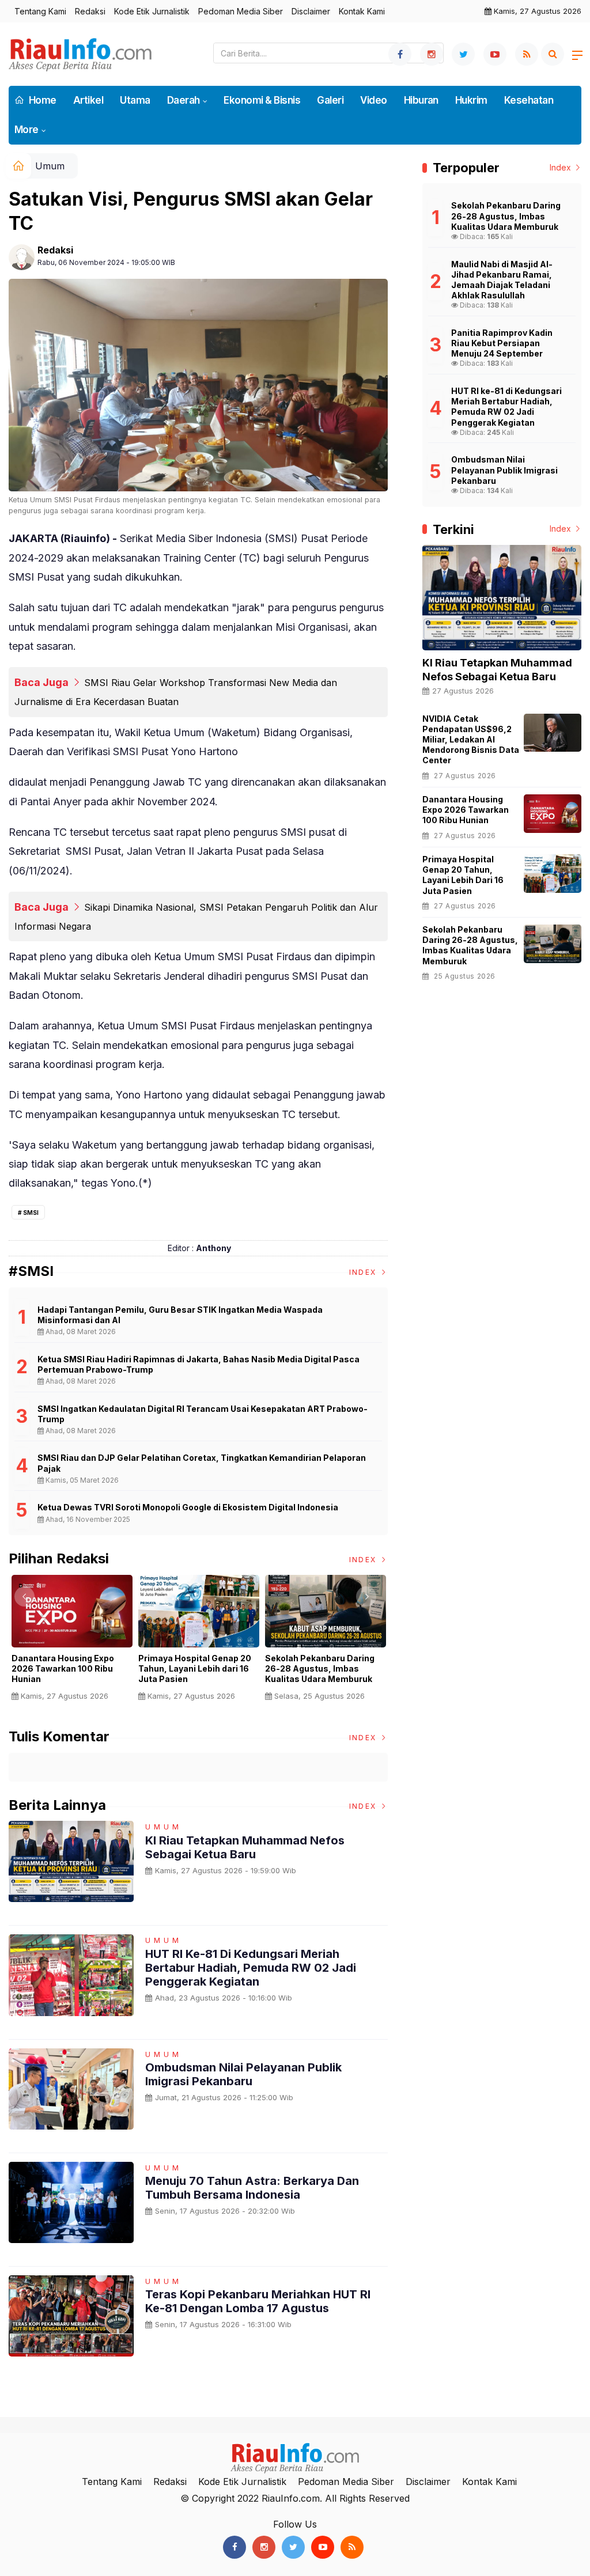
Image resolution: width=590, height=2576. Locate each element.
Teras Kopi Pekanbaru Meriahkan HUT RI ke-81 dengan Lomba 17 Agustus (258, 2301)
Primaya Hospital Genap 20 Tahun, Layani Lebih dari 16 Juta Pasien (195, 1668)
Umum (50, 166)
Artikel (88, 100)
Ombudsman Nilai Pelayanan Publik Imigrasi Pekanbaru (243, 2074)
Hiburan (421, 100)
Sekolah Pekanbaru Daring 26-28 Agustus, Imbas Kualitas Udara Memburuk (320, 1668)
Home (42, 100)
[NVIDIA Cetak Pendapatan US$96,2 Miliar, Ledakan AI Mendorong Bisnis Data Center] (553, 733)
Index (364, 1272)
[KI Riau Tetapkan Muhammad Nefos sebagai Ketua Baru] (502, 598)
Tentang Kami (40, 11)
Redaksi (90, 11)
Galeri (330, 100)
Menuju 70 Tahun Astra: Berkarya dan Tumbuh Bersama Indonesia (252, 2188)
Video (373, 100)
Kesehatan (529, 100)
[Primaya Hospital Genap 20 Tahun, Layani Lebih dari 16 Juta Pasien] (553, 874)
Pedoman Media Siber (241, 11)
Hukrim (471, 100)
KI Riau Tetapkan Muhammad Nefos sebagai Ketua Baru (245, 1847)
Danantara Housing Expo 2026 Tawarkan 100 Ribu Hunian (63, 1668)
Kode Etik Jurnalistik (152, 11)
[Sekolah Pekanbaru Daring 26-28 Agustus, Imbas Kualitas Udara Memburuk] (553, 944)
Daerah (184, 100)
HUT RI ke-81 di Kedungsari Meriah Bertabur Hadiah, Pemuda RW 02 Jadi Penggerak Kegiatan (251, 1968)
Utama (135, 100)
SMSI (31, 1213)
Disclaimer (311, 11)
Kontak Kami (362, 11)
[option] (72, 1643)
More (27, 130)
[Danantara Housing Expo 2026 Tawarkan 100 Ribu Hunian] (553, 814)
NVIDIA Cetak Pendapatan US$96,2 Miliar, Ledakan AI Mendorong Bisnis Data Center (471, 740)
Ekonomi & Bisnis (262, 100)
